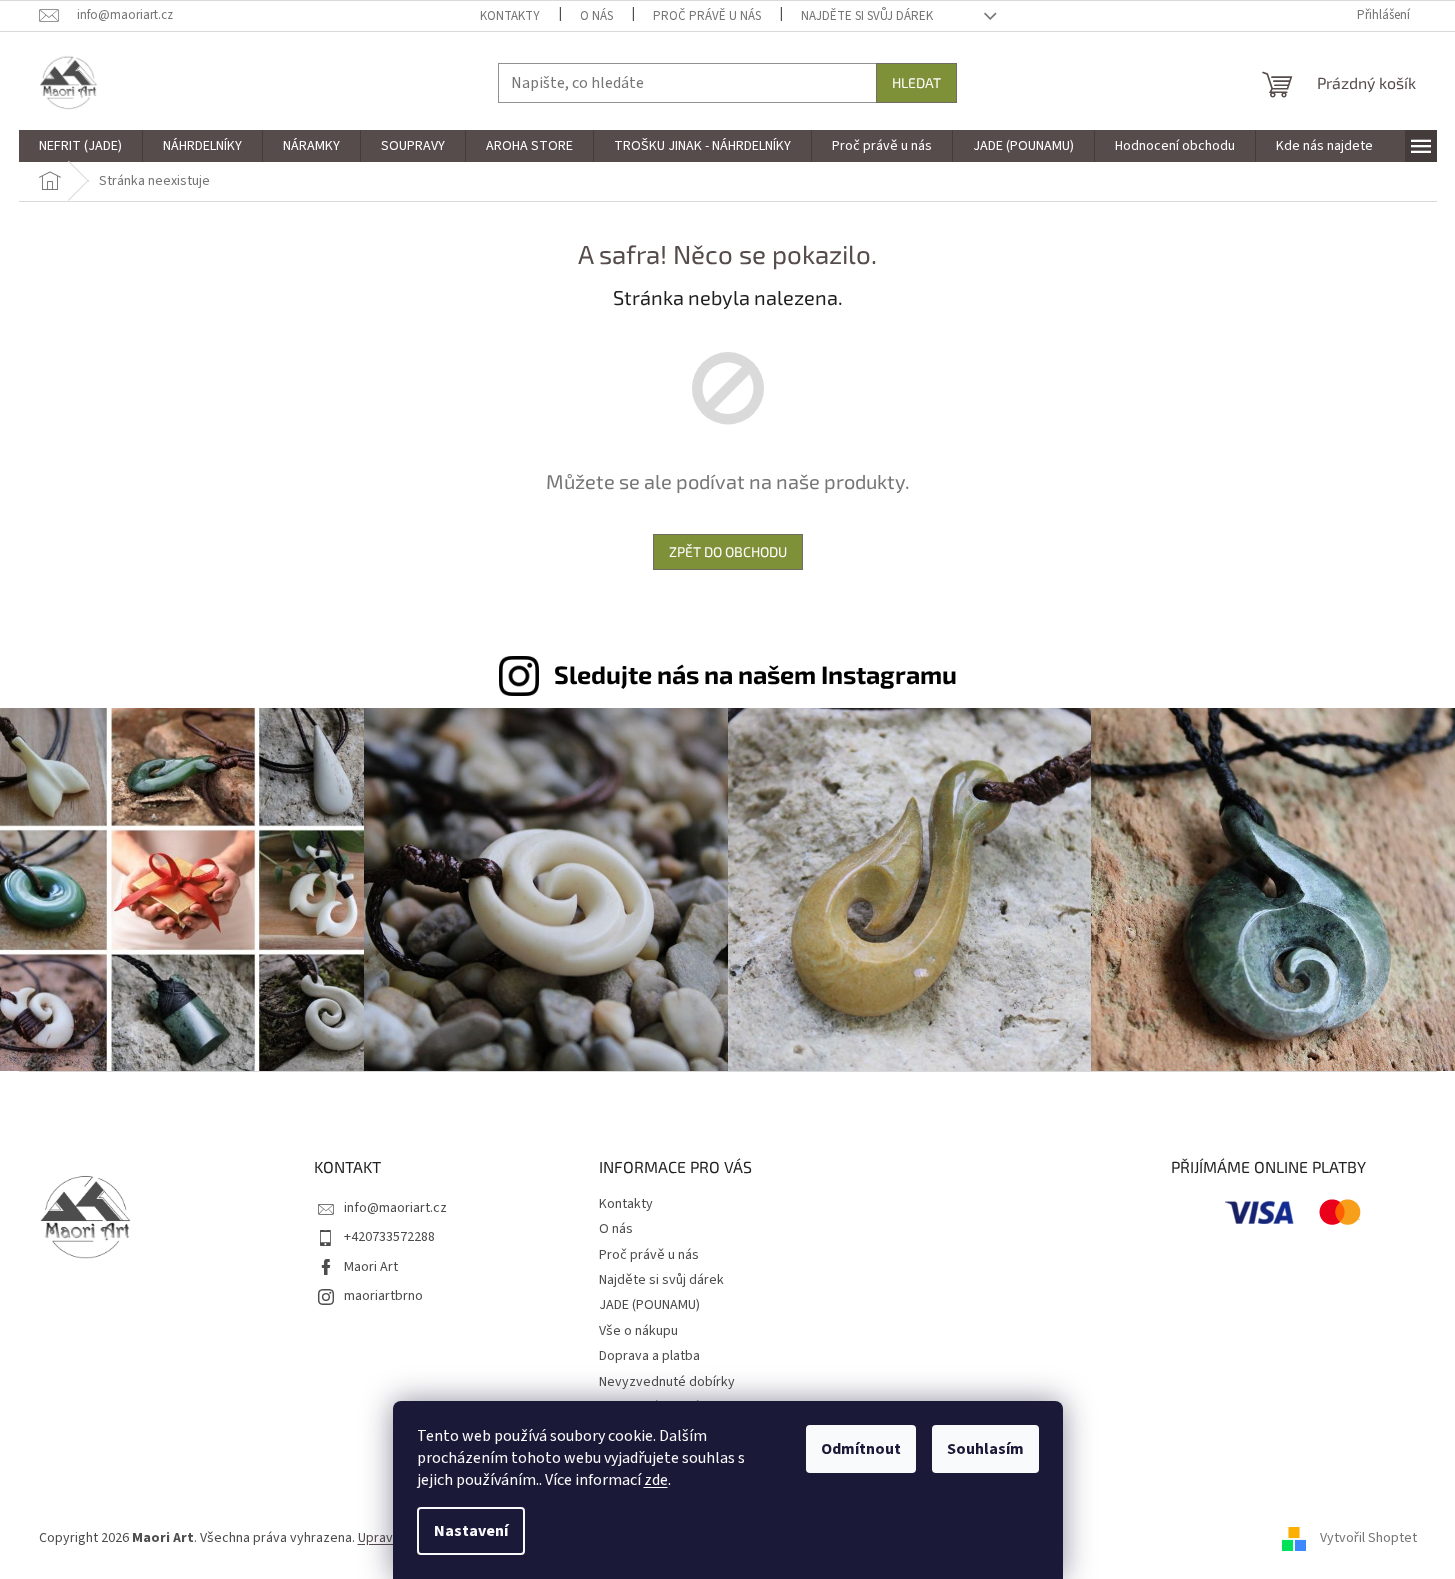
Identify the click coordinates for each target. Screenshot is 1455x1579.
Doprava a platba (649, 1356)
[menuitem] (80, 146)
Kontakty (510, 16)
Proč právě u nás (707, 16)
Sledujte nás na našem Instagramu (755, 674)
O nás (596, 16)
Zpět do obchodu (728, 551)
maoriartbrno (383, 1296)
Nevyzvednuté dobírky (667, 1382)
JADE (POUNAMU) (649, 1305)
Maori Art (371, 1267)
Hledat (916, 82)
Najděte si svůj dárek (867, 16)
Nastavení (471, 1531)
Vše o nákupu (638, 1331)
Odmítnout (861, 1449)
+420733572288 (389, 1237)
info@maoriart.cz (395, 1208)
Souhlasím (985, 1449)
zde (656, 1480)
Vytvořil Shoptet (1368, 1538)
